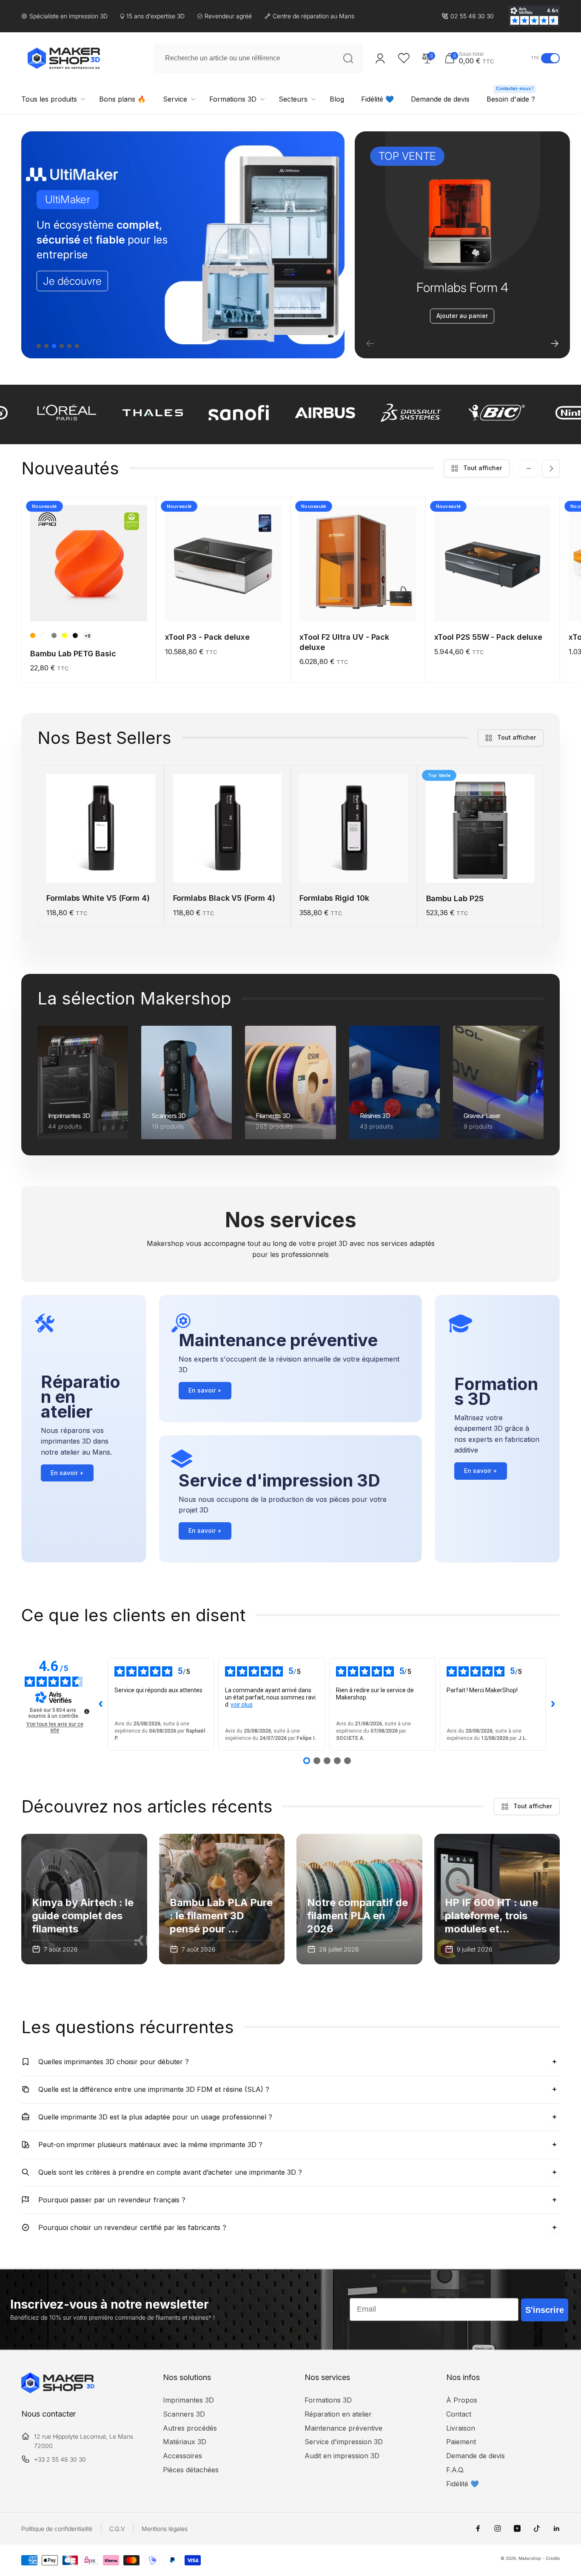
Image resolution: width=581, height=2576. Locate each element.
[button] (486, 58)
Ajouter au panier (462, 316)
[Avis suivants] (553, 1704)
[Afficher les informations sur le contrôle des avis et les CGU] (87, 1711)
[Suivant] (555, 343)
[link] (468, 16)
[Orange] (33, 635)
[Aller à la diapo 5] (69, 346)
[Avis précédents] (101, 1704)
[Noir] (75, 635)
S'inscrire (545, 2310)
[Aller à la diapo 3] (54, 346)
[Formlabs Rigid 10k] (354, 867)
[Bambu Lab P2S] (481, 867)
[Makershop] (58, 2391)
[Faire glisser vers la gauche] (529, 468)
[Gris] (54, 635)
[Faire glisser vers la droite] (551, 468)
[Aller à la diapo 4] (62, 346)
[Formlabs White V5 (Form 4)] (101, 867)
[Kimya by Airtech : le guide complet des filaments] (84, 1899)
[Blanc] (43, 635)
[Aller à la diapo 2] (46, 346)
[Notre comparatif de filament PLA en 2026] (359, 1899)
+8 (88, 636)
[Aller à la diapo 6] (77, 346)
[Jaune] (65, 635)
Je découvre (72, 281)
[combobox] (258, 58)
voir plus (242, 1705)
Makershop (530, 2558)
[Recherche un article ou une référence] (348, 58)
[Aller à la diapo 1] (39, 346)
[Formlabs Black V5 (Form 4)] (228, 867)
